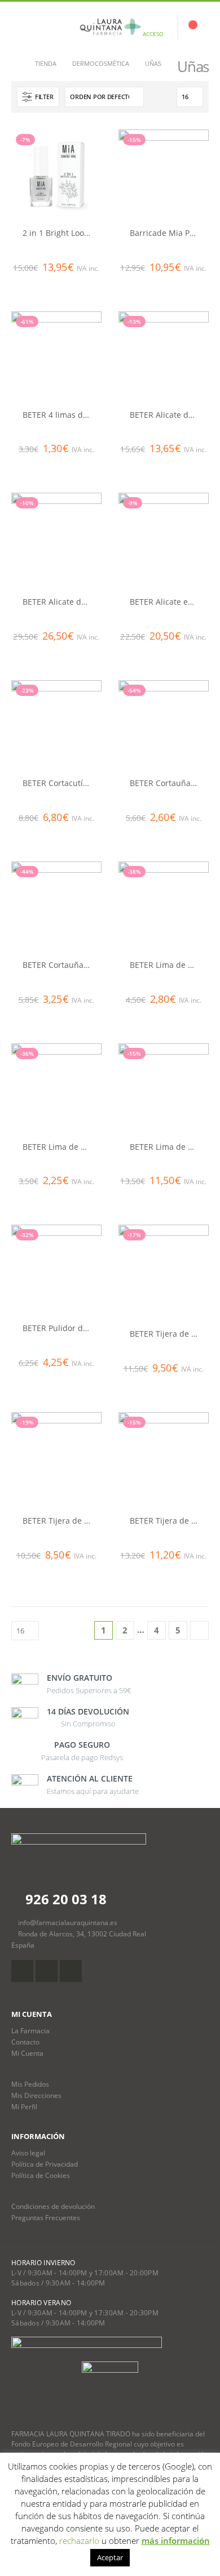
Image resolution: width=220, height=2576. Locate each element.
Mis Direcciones (36, 2095)
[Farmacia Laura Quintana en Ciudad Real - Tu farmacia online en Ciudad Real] (110, 27)
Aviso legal (28, 2153)
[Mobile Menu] (20, 27)
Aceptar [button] (110, 2557)
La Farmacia (30, 2030)
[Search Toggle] (47, 27)
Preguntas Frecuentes (46, 2217)
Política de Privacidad (45, 2164)
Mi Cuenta (27, 2053)
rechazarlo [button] (79, 2541)
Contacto (25, 2042)
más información (176, 2541)
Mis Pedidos (30, 2084)
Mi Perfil (24, 2106)
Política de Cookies (41, 2175)
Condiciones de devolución (53, 2206)
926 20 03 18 (64, 1899)
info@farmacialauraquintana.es (68, 1922)
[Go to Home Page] (15, 64)
